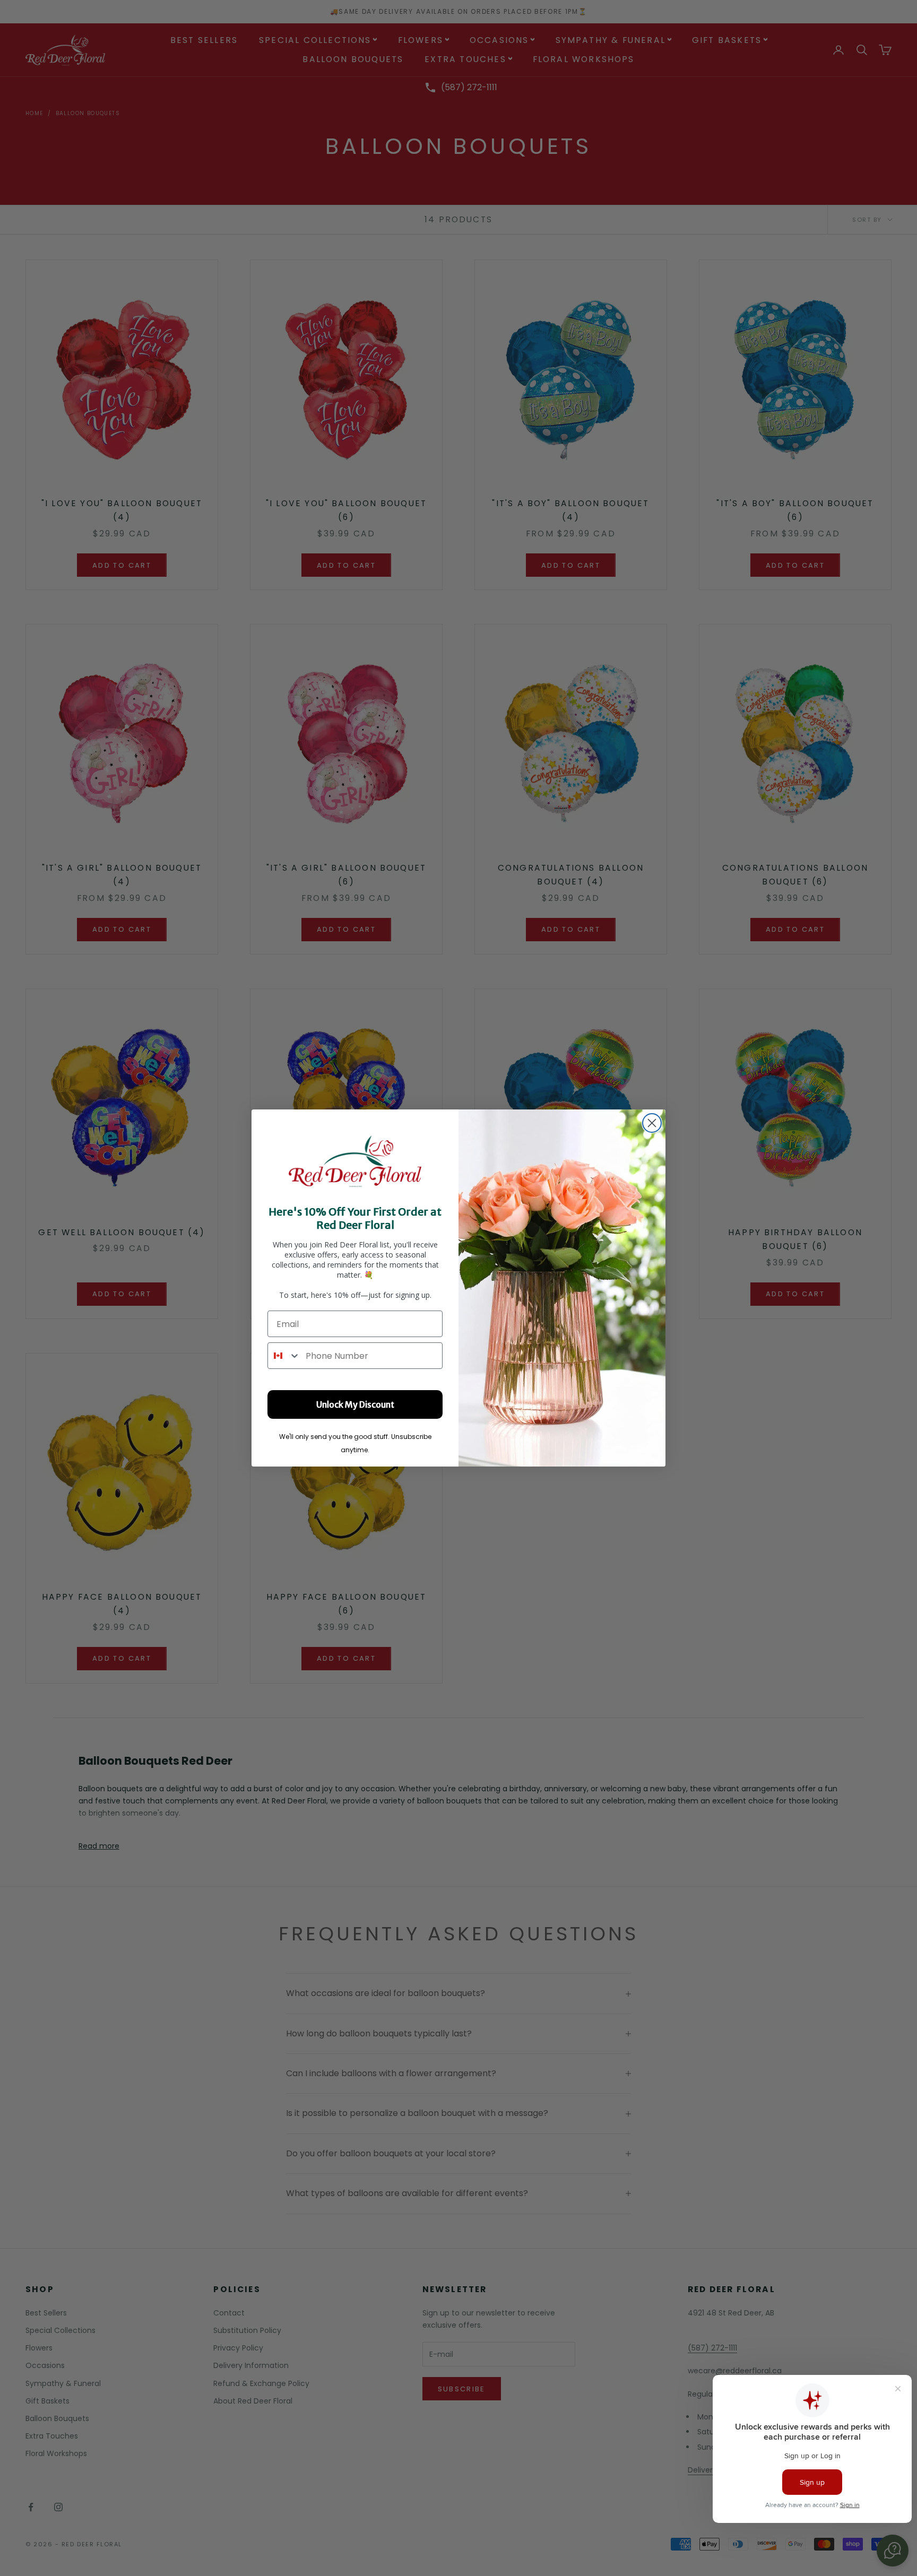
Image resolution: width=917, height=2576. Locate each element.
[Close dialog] (652, 1123)
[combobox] (284, 1356)
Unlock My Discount (355, 1404)
